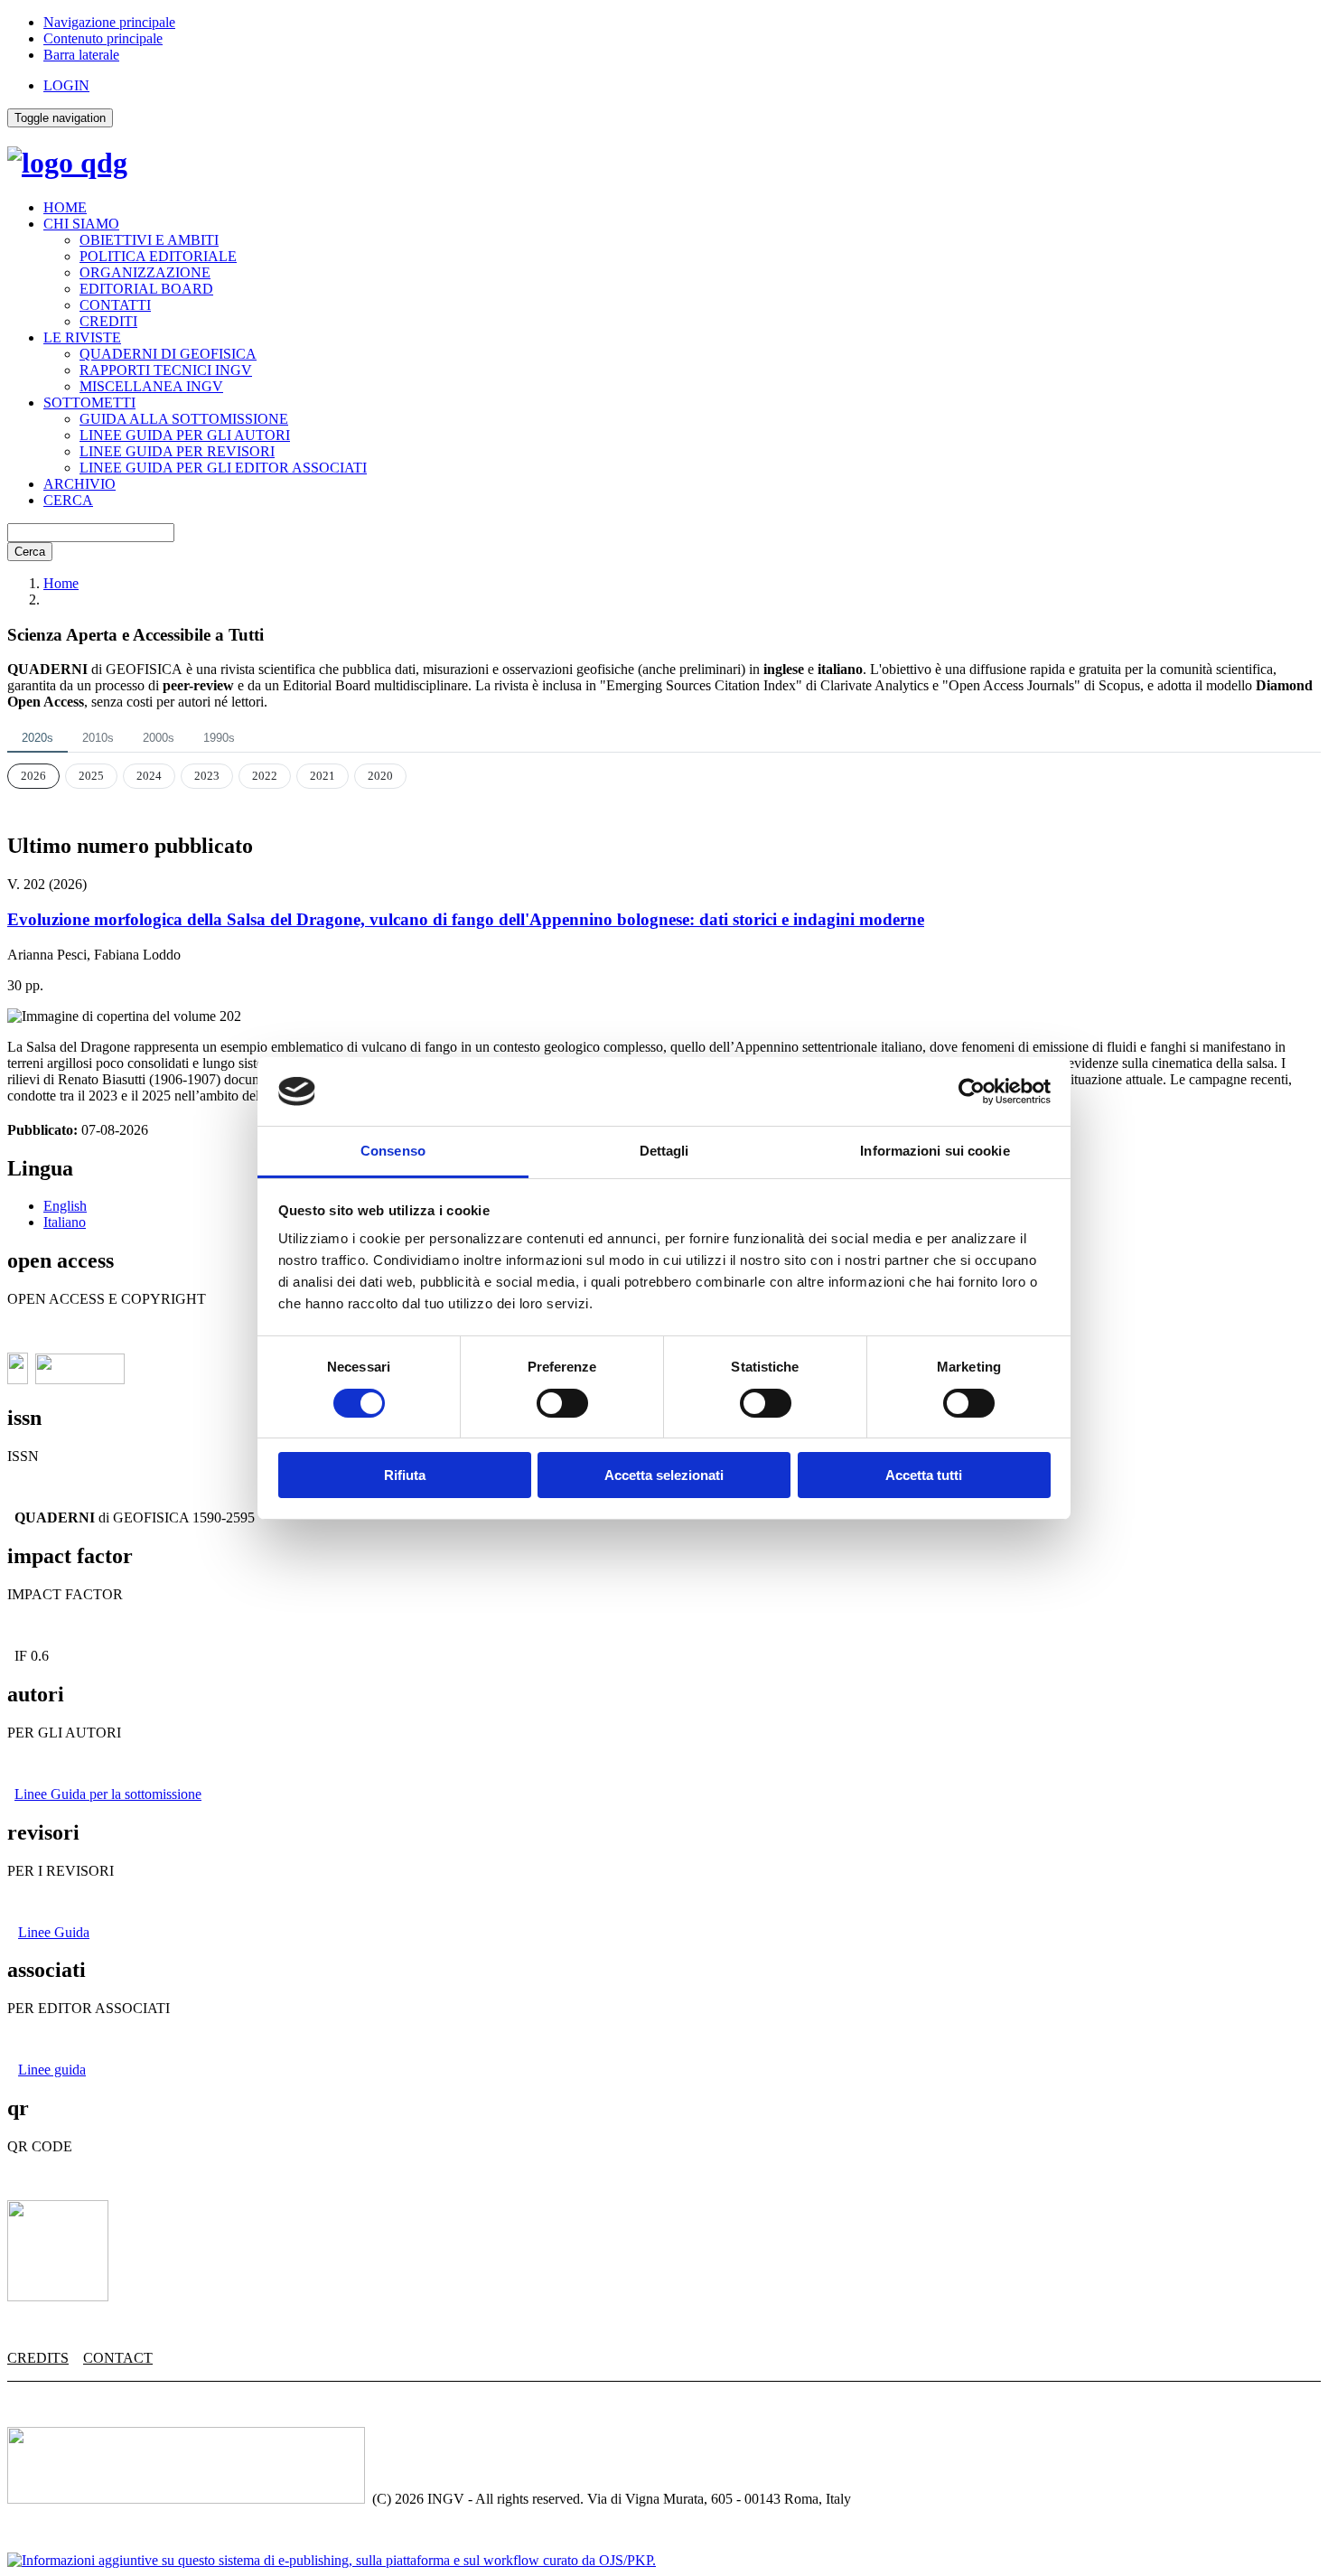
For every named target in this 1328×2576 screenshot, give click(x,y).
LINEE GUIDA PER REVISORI (177, 451)
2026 (33, 776)
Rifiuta (405, 1475)
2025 (91, 776)
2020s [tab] (37, 738)
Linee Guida (54, 1932)
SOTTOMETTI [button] (89, 403)
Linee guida (52, 2070)
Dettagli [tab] (664, 1151)
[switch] (562, 1403)
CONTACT (118, 2358)
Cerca (30, 552)
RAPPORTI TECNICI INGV (166, 370)
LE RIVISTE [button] (82, 337)
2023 (207, 776)
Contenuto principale (103, 38)
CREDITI (108, 321)
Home (61, 583)
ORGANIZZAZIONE (145, 272)
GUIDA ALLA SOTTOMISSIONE (184, 419)
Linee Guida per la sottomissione (108, 1794)
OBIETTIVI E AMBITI (149, 240)
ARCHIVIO (79, 484)
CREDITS (38, 2358)
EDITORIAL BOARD (146, 289)
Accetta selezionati (664, 1475)
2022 (265, 776)
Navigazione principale (109, 22)
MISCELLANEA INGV (151, 386)
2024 (149, 776)
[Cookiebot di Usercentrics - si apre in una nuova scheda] (972, 1091)
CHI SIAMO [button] (81, 224)
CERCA (68, 500)
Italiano (65, 1222)
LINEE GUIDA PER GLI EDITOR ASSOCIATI (223, 468)
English (65, 1206)
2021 (323, 776)
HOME (65, 207)
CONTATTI (115, 305)
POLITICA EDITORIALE (158, 256)
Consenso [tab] (393, 1151)
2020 (380, 776)
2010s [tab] (98, 738)
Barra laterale (81, 55)
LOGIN (66, 85)
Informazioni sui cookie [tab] (935, 1151)
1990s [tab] (219, 738)
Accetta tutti (924, 1475)
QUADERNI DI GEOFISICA (168, 354)
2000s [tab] (159, 738)
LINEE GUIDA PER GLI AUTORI (185, 435)
